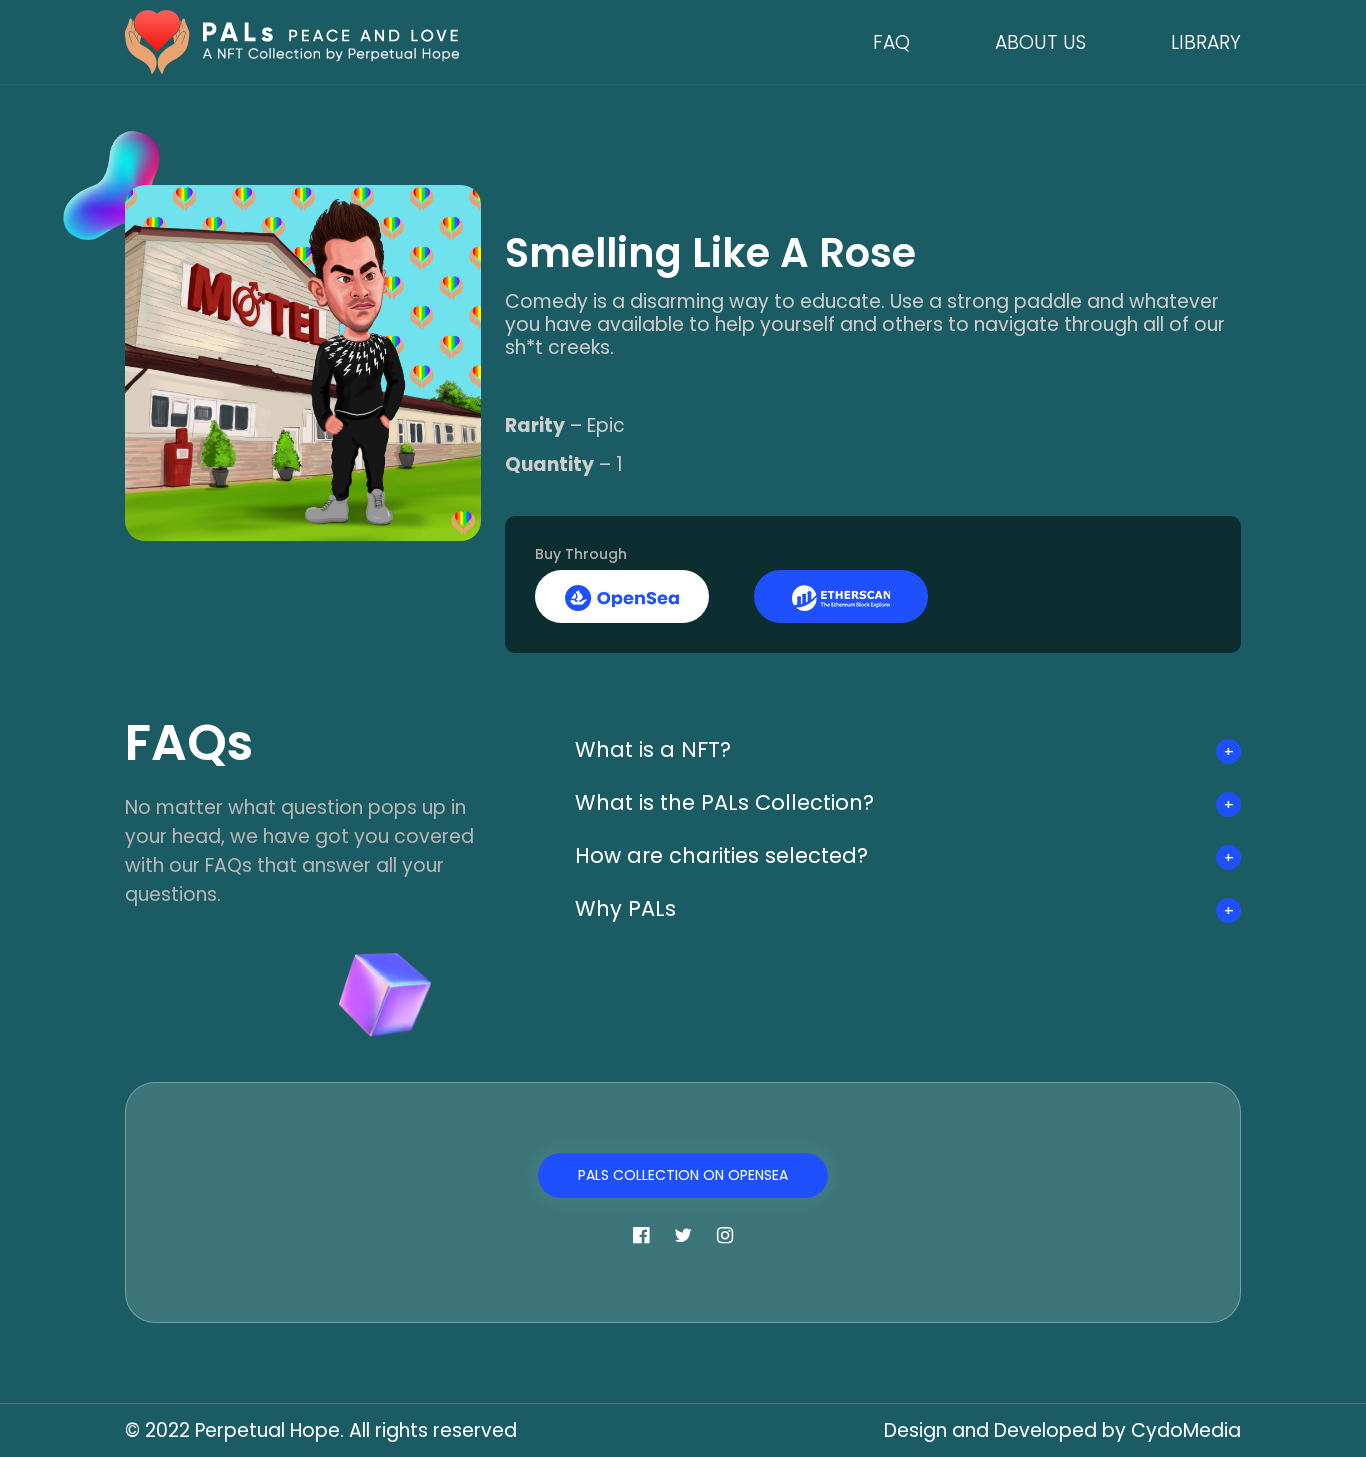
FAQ (891, 42)
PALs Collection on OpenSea (683, 1175)
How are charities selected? (721, 855)
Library (1206, 42)
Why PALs (625, 908)
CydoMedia (1186, 1430)
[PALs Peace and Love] (292, 40)
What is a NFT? (653, 749)
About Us (1040, 42)
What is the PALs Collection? (724, 802)
